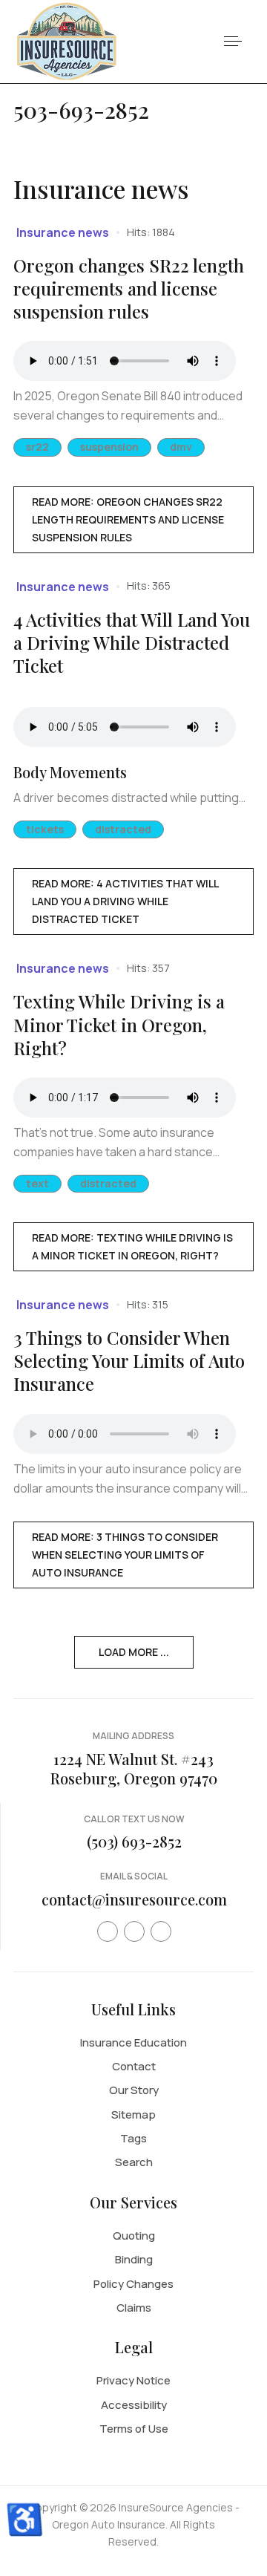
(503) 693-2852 (134, 1841)
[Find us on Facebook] (108, 1931)
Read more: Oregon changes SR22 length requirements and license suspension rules (128, 519)
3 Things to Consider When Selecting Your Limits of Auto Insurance (129, 1360)
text (37, 1183)
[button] (233, 42)
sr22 (37, 447)
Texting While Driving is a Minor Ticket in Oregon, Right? (119, 1024)
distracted (123, 829)
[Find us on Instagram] (161, 1931)
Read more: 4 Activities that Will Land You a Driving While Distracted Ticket (125, 901)
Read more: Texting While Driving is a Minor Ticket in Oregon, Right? (132, 1246)
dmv (181, 447)
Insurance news (63, 232)
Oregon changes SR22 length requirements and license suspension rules (129, 288)
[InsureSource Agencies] (67, 40)
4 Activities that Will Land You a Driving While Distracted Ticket (132, 642)
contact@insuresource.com (134, 1899)
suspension (109, 447)
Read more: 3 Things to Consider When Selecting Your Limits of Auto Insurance (125, 1555)
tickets (45, 829)
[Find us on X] (134, 1931)
